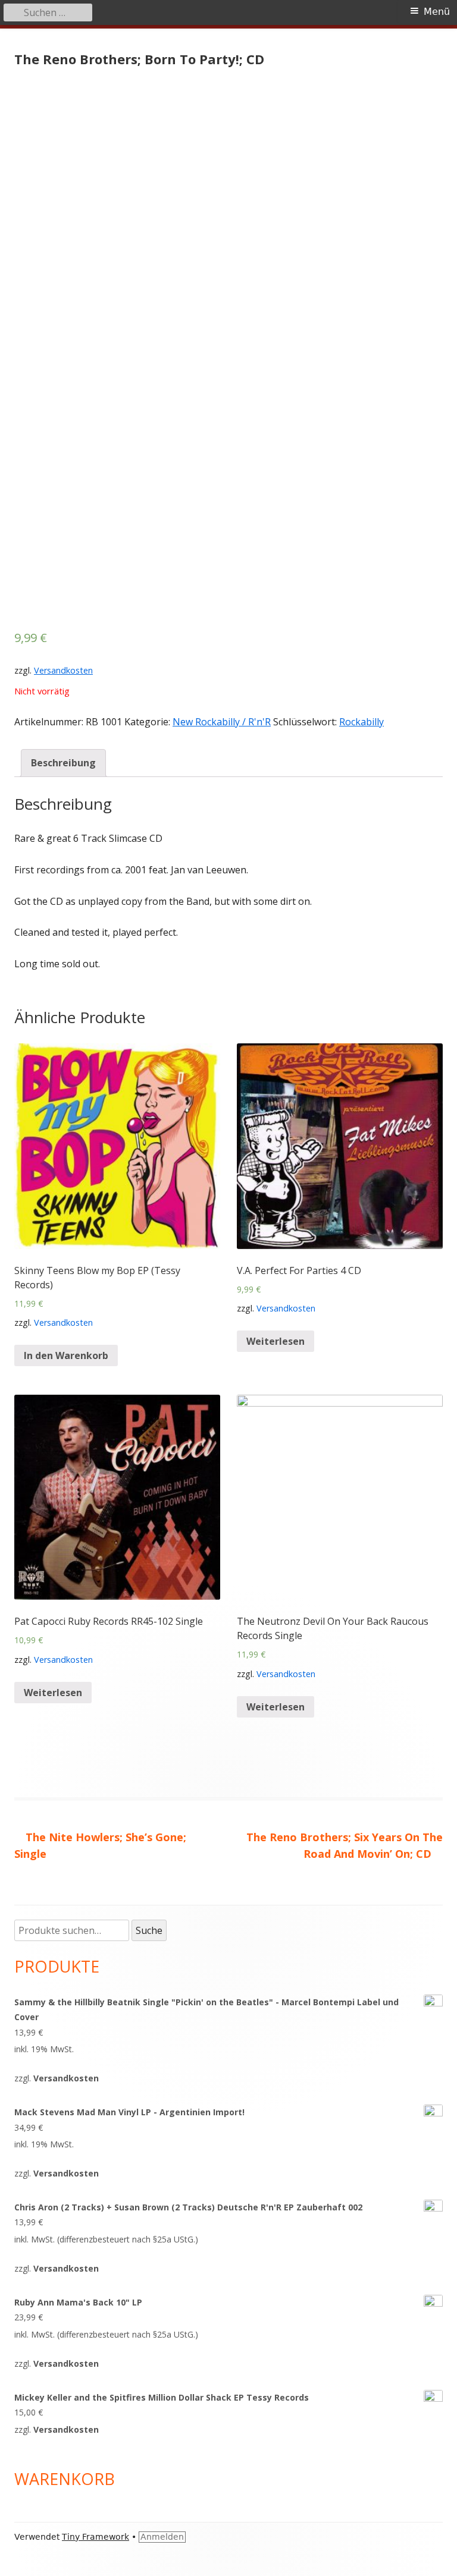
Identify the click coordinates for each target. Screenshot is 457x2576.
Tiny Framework (96, 2537)
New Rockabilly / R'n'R (222, 722)
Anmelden (162, 2537)
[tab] (63, 763)
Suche (149, 1930)
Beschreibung (63, 763)
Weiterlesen (276, 1341)
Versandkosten (63, 670)
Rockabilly (361, 722)
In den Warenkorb (66, 1355)
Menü (437, 12)
